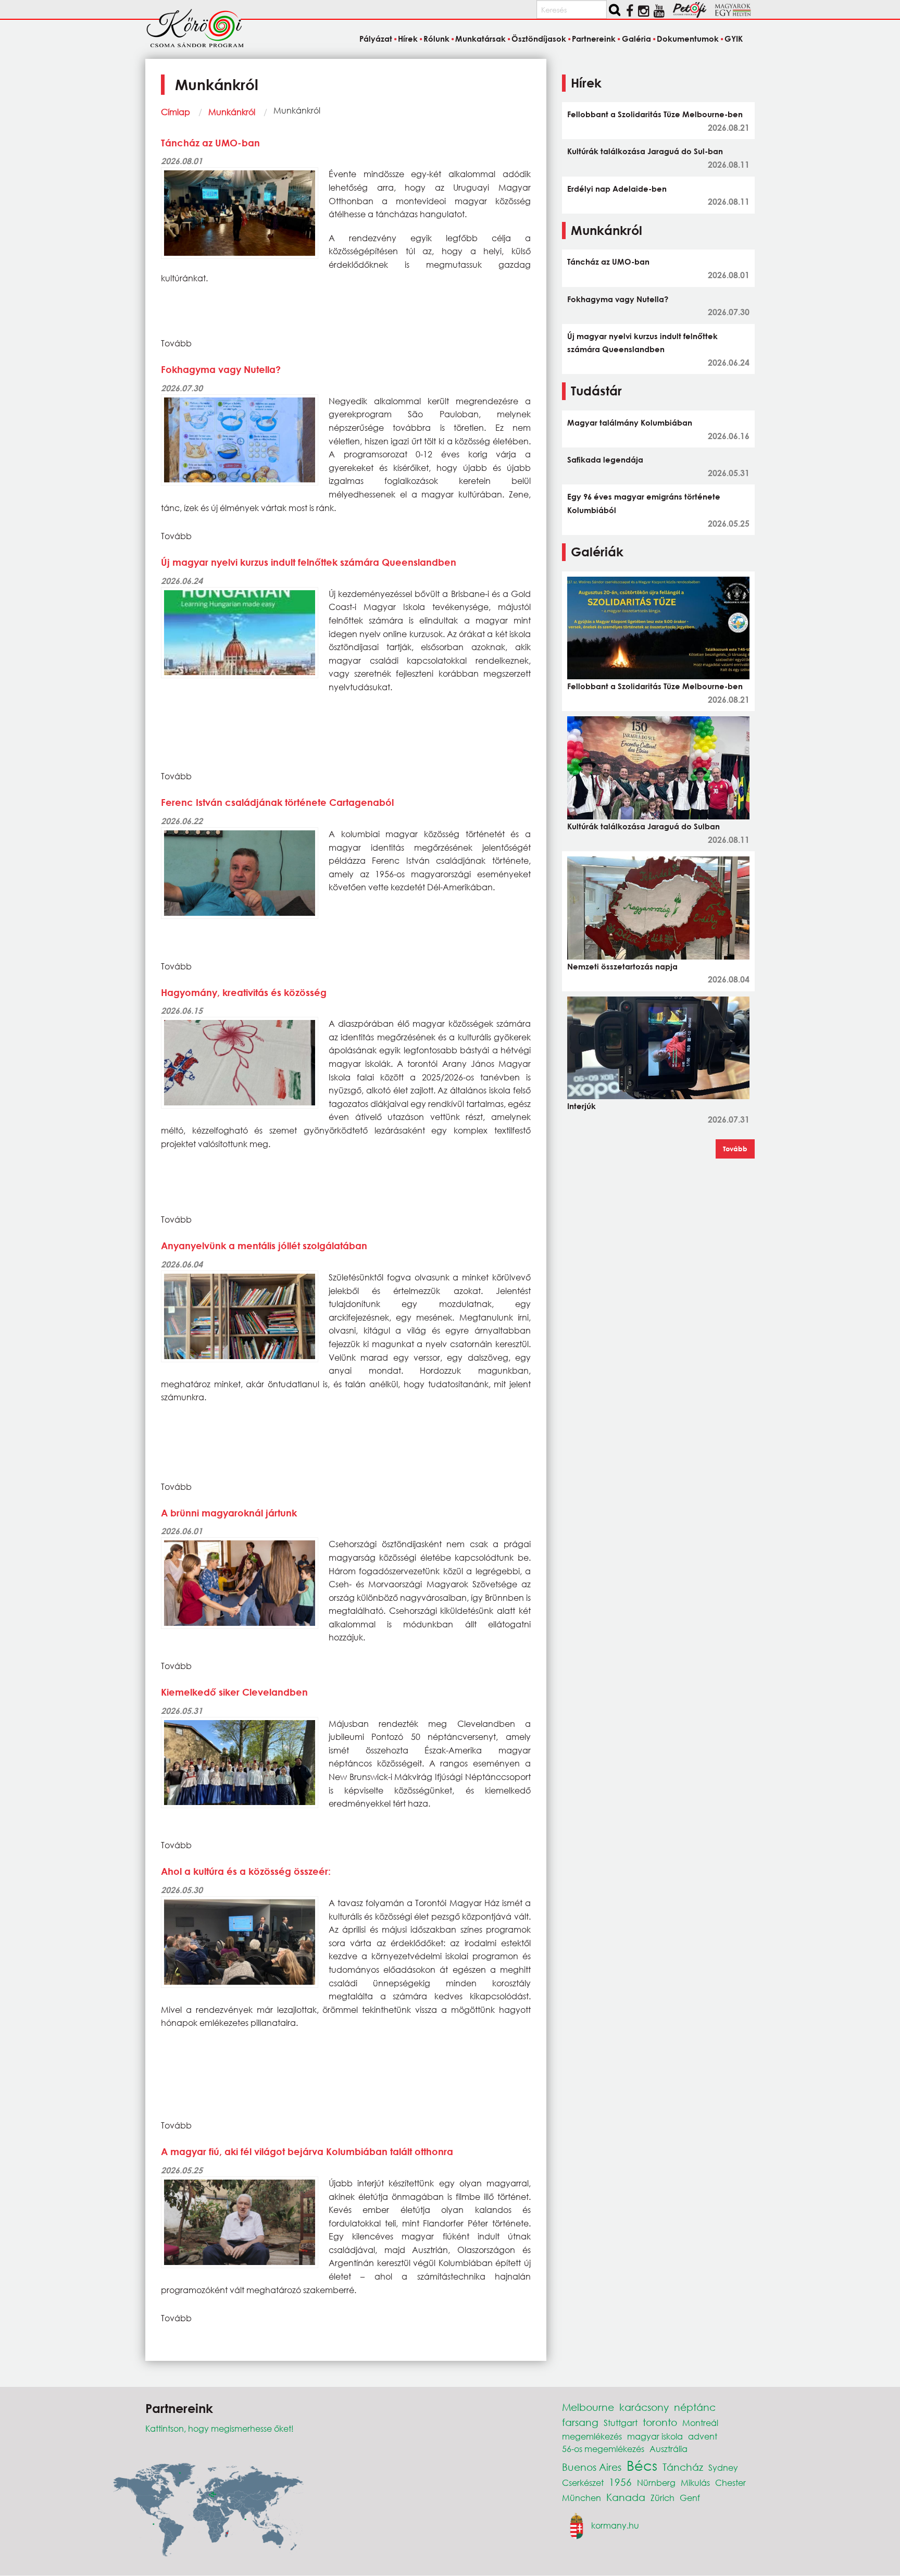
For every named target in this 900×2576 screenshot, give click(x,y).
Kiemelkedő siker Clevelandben (234, 1692)
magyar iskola (655, 2436)
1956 (620, 2482)
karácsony (644, 2407)
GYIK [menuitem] (734, 39)
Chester (730, 2482)
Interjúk (582, 1106)
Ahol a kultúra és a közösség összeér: (246, 1871)
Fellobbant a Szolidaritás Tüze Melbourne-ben (655, 114)
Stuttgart (621, 2423)
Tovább (735, 1149)
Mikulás (695, 2482)
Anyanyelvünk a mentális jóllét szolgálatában (264, 1246)
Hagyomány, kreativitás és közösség (244, 992)
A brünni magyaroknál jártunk (229, 1513)
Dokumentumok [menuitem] (688, 39)
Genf (690, 2498)
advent (703, 2436)
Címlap (176, 112)
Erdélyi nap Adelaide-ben (617, 189)
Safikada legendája (605, 459)
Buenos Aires (592, 2467)
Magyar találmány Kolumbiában (630, 422)
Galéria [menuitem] (636, 39)
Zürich (662, 2498)
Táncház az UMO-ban (210, 143)
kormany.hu (615, 2525)
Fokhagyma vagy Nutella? (221, 369)
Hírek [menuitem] (408, 39)
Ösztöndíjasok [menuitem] (539, 39)
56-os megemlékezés (603, 2449)
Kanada (626, 2497)
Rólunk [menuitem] (436, 39)
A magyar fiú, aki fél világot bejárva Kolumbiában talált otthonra (307, 2151)
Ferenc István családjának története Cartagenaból (277, 802)
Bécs (642, 2465)
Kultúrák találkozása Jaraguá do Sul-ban (645, 151)
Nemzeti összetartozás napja (622, 966)
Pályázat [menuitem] (376, 39)
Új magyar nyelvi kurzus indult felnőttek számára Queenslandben (309, 562)
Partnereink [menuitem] (594, 39)
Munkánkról (232, 112)
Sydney (723, 2467)
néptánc (695, 2407)
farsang (580, 2422)
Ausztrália (668, 2449)
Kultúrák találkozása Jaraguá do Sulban (643, 826)
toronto (660, 2422)
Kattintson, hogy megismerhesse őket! (220, 2428)
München (582, 2498)
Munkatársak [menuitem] (480, 39)
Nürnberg (656, 2482)
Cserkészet (583, 2482)
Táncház (683, 2467)
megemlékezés (592, 2436)
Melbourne (588, 2407)
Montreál (700, 2423)
